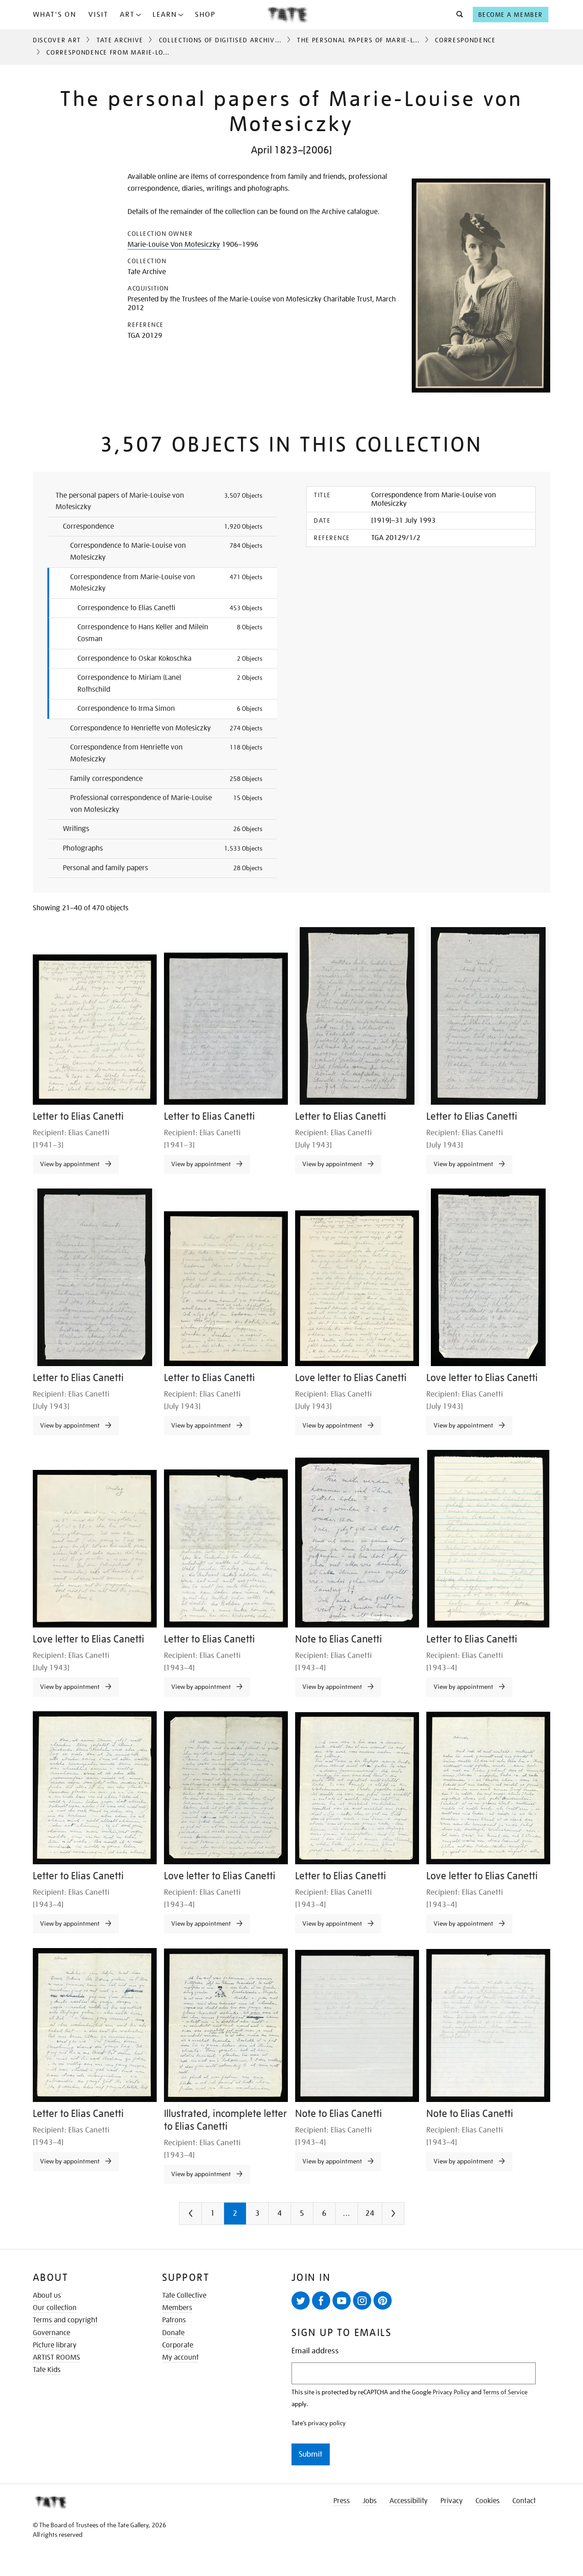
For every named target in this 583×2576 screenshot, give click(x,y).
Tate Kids (47, 2370)
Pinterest (383, 2301)
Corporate (178, 2345)
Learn (165, 15)
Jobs (370, 2501)
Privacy (452, 2501)
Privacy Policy (451, 2392)
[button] (457, 15)
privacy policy (327, 2423)
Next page (411, 2217)
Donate (173, 2333)
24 (370, 2213)
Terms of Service (505, 2392)
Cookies (488, 2501)
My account (180, 2357)
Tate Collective (184, 2295)
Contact (524, 2501)
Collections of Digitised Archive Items (230, 40)
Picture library (55, 2345)
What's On (55, 15)
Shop (205, 15)
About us (47, 2295)
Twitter (301, 2301)
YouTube (342, 2301)
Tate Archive (120, 40)
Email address (315, 2351)
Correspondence (465, 40)
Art (127, 15)
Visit (98, 15)
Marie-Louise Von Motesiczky (174, 245)
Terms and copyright (65, 2320)
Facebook (321, 2301)
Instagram (362, 2301)
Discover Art (57, 40)
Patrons (174, 2320)
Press (342, 2501)
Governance (51, 2333)
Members (177, 2308)
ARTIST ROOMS (56, 2357)
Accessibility (409, 2501)
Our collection (55, 2308)
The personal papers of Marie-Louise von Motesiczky (395, 40)
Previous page (209, 2217)
